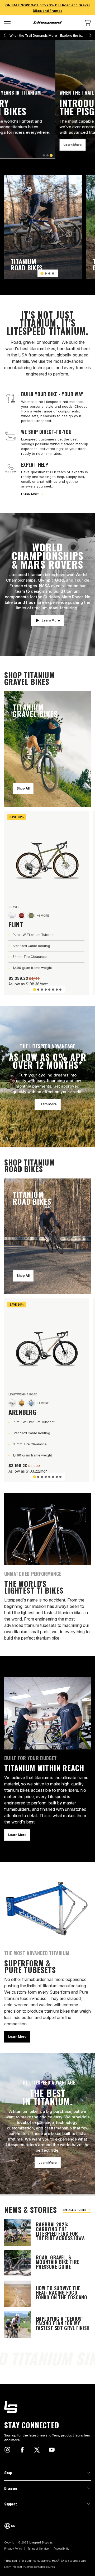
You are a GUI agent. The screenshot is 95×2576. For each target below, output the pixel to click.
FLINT (16, 924)
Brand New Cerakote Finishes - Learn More (48, 36)
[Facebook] (22, 2450)
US (13, 2526)
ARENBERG (22, 1412)
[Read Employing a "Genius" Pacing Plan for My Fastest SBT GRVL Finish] (47, 2324)
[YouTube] (52, 2450)
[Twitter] (37, 2450)
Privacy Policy (13, 2549)
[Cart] (88, 23)
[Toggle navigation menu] (7, 23)
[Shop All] (47, 749)
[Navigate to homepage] (47, 23)
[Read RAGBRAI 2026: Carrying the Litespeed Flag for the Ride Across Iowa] (47, 2232)
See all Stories (75, 2210)
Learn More (17, 145)
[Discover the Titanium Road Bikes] (43, 227)
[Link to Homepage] (47, 2407)
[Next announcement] (90, 35)
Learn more (30, 494)
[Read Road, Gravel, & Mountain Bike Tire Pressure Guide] (47, 2263)
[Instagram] (7, 2450)
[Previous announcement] (5, 35)
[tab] (44, 155)
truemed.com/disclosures (39, 2567)
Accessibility (61, 2549)
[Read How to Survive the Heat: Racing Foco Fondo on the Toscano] (47, 2294)
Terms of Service (38, 2549)
